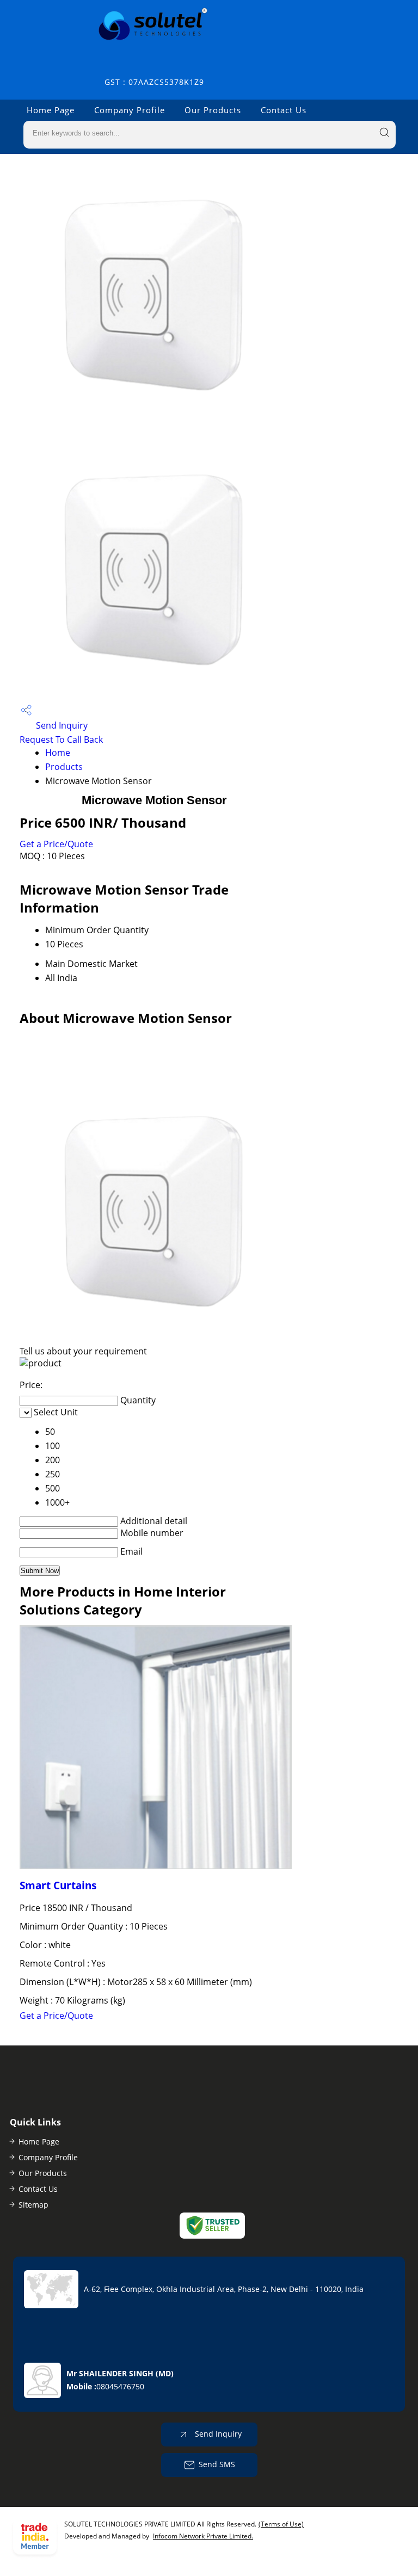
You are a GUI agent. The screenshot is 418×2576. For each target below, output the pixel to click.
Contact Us (284, 110)
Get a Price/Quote (56, 844)
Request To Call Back (61, 739)
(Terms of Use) (281, 2524)
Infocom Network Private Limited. (203, 2536)
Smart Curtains (58, 1885)
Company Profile (130, 110)
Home (58, 753)
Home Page (51, 110)
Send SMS (217, 2464)
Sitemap (33, 2205)
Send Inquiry (61, 725)
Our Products (213, 110)
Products (64, 767)
